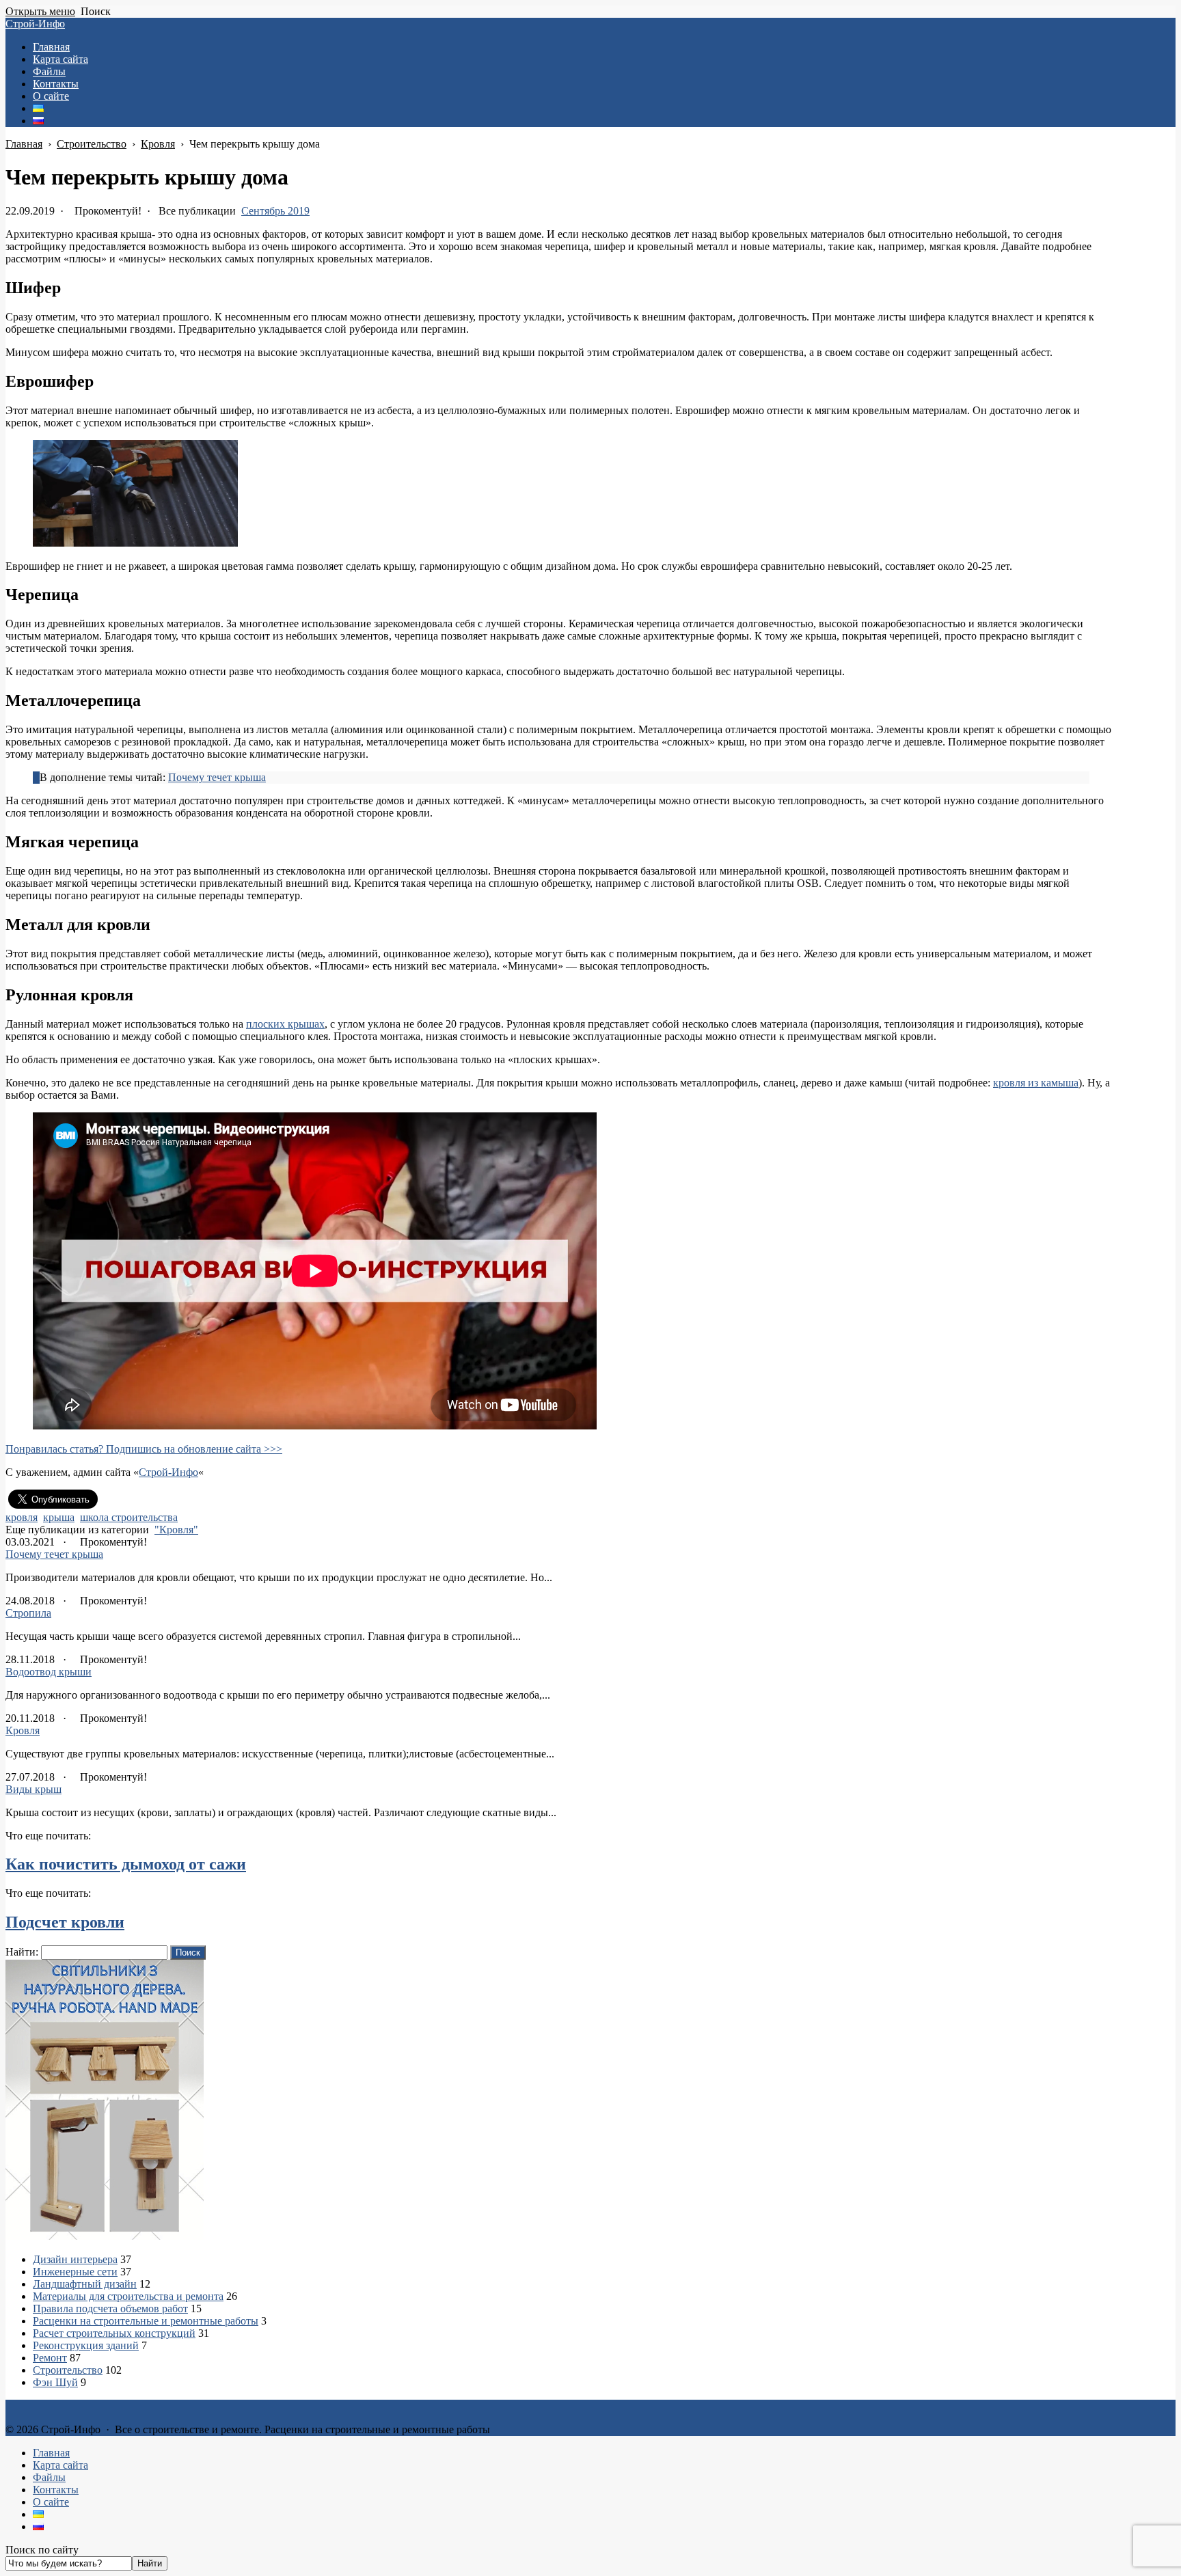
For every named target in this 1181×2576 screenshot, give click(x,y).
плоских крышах (285, 1024)
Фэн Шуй (55, 2382)
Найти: (22, 1952)
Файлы (49, 2477)
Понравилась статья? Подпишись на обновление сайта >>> (144, 1449)
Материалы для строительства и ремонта (128, 2296)
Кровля (23, 1730)
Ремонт (50, 2358)
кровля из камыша (1036, 1083)
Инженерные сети (75, 2272)
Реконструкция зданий (86, 2345)
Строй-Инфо (35, 24)
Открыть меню (40, 11)
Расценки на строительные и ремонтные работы (146, 2321)
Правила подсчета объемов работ (110, 2308)
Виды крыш (33, 1789)
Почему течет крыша (217, 777)
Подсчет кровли (65, 1922)
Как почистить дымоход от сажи (126, 1864)
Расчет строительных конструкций (114, 2333)
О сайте (51, 2502)
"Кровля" (176, 1530)
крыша (59, 1517)
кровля (22, 1517)
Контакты (56, 2490)
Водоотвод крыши (49, 1672)
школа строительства (129, 1517)
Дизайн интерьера (75, 2259)
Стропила (28, 1613)
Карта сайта (60, 2465)
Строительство (68, 2370)
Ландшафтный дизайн (85, 2284)
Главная (51, 2453)
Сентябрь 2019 (275, 211)
